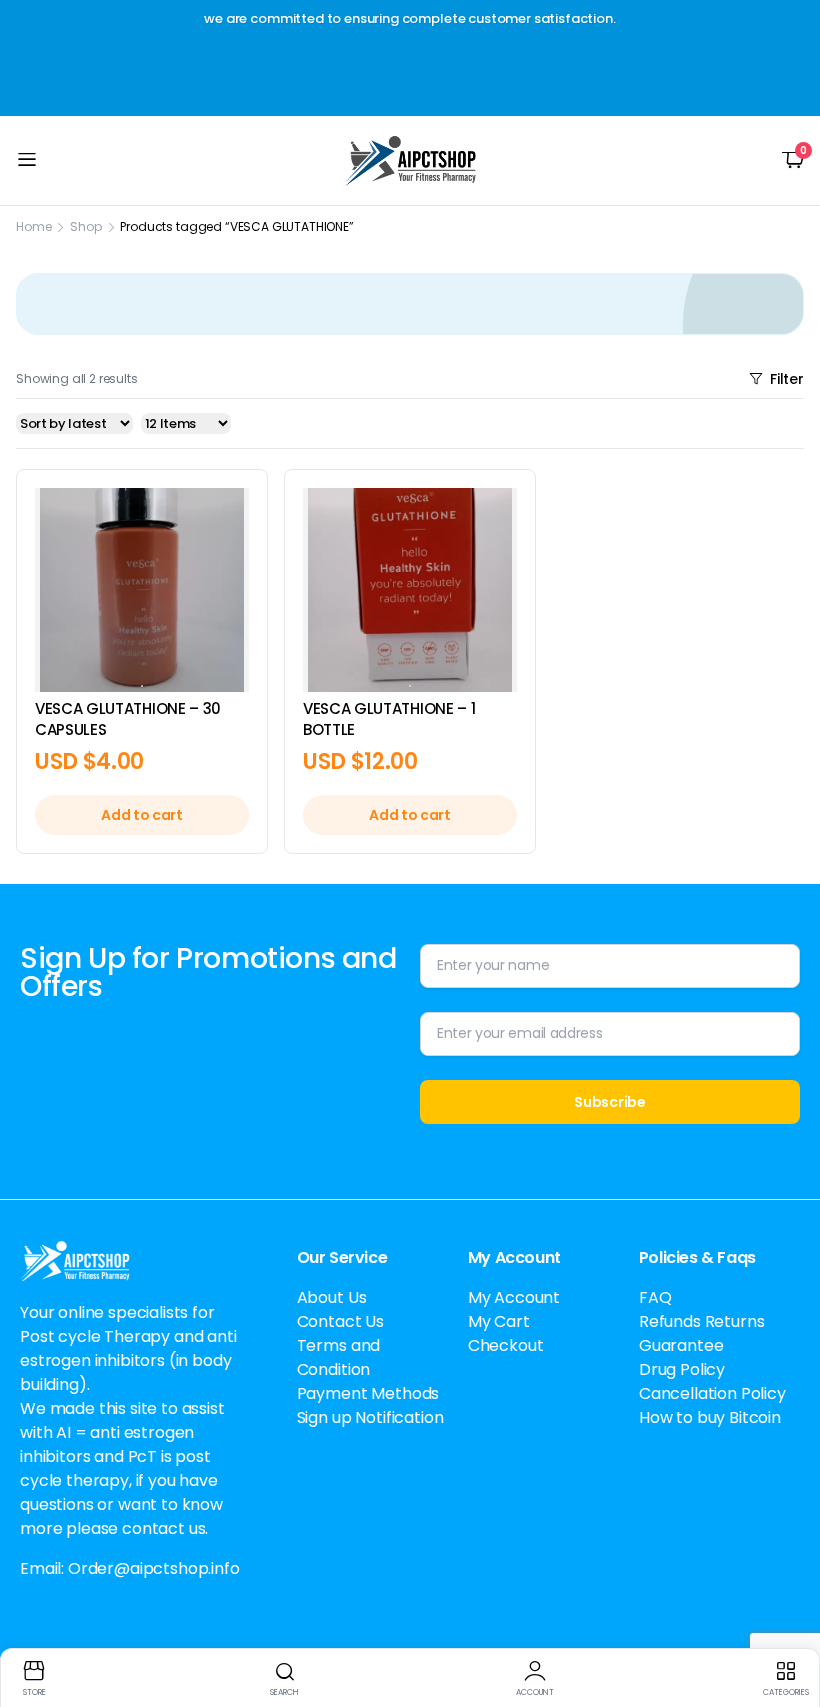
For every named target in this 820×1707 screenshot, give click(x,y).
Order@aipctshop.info (154, 1568)
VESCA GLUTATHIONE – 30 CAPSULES (128, 719)
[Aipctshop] (410, 161)
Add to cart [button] (141, 815)
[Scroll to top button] (788, 1617)
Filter (787, 379)
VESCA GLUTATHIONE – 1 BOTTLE (389, 719)
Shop (85, 226)
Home (33, 226)
